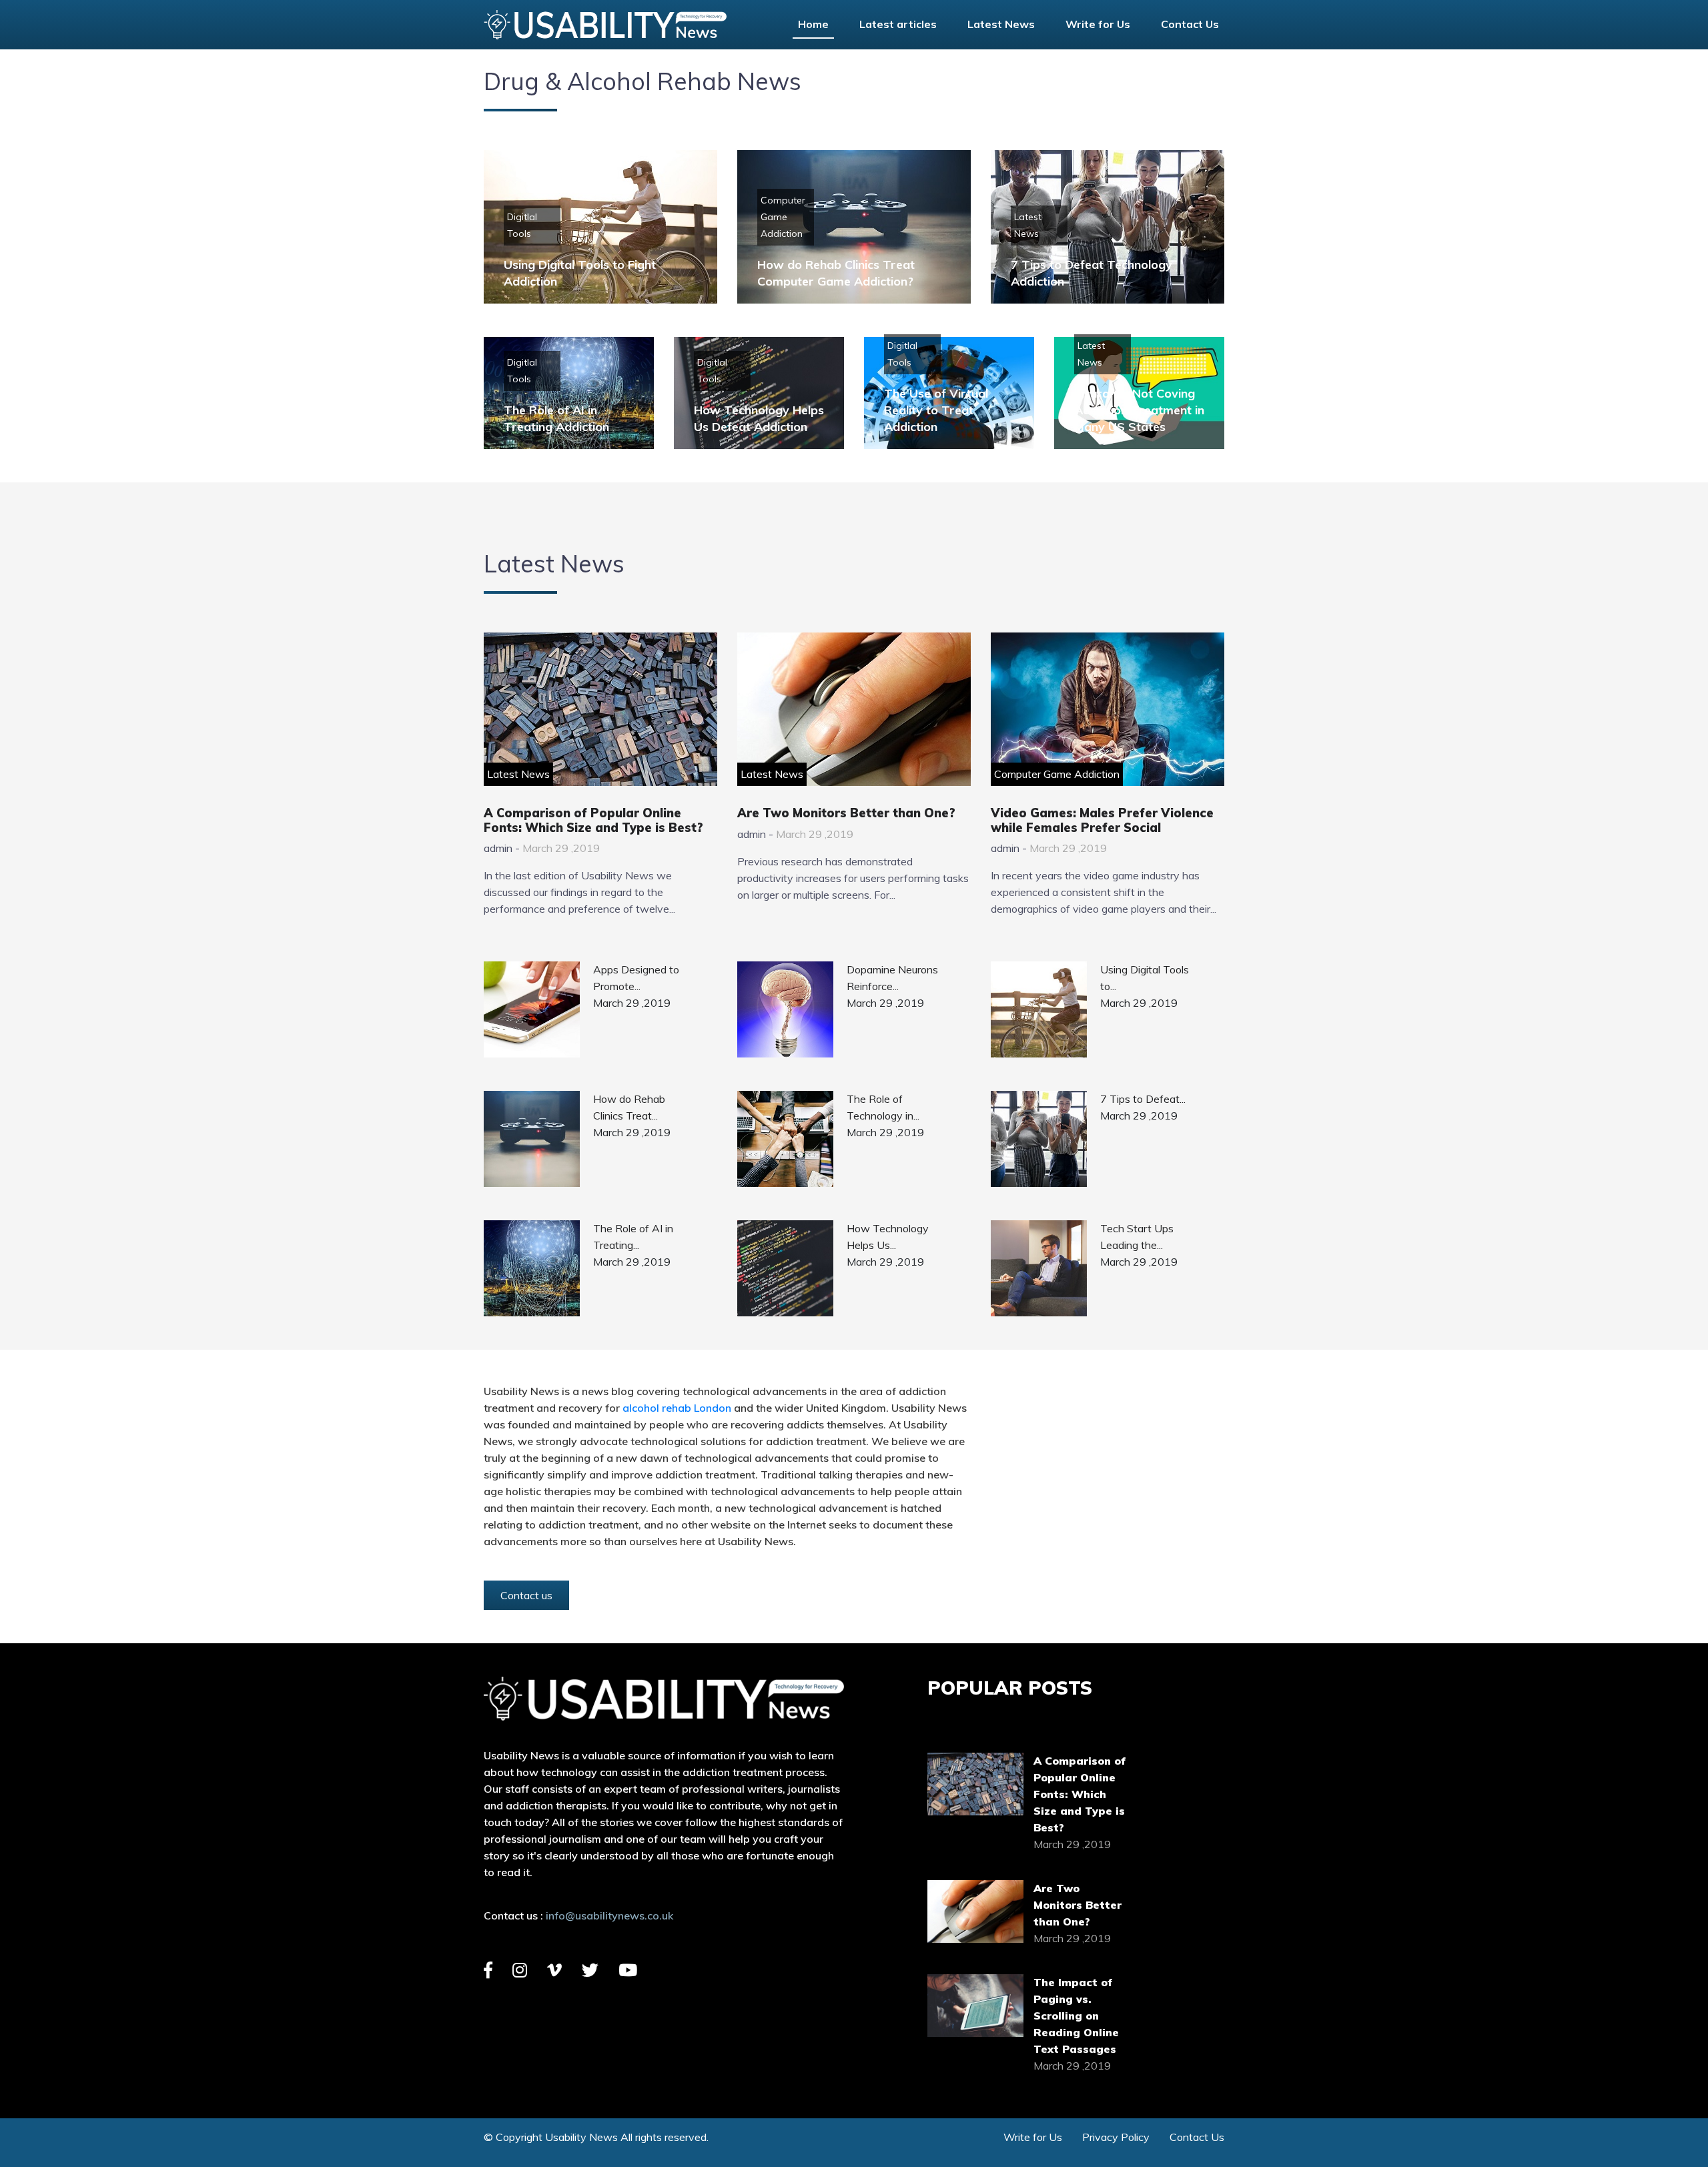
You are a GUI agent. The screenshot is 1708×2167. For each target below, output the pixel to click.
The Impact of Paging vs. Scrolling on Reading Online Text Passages (1076, 2016)
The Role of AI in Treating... (633, 1237)
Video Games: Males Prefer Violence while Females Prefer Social (1102, 820)
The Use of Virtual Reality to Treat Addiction (936, 410)
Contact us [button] (526, 1595)
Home (813, 24)
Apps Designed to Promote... (636, 978)
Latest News (1001, 24)
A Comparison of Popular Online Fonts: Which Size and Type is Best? (593, 820)
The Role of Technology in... (883, 1107)
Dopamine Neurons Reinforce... (892, 978)
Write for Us (1098, 24)
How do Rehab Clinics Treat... (629, 1107)
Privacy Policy (1116, 2137)
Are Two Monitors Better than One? (846, 813)
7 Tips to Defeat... (1143, 1099)
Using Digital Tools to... (1145, 978)
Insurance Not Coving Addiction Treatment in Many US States (1139, 410)
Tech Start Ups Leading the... (1137, 1237)
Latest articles (898, 24)
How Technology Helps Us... (888, 1237)
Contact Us (1190, 24)
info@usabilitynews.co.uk (609, 1915)
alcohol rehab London (677, 1408)
